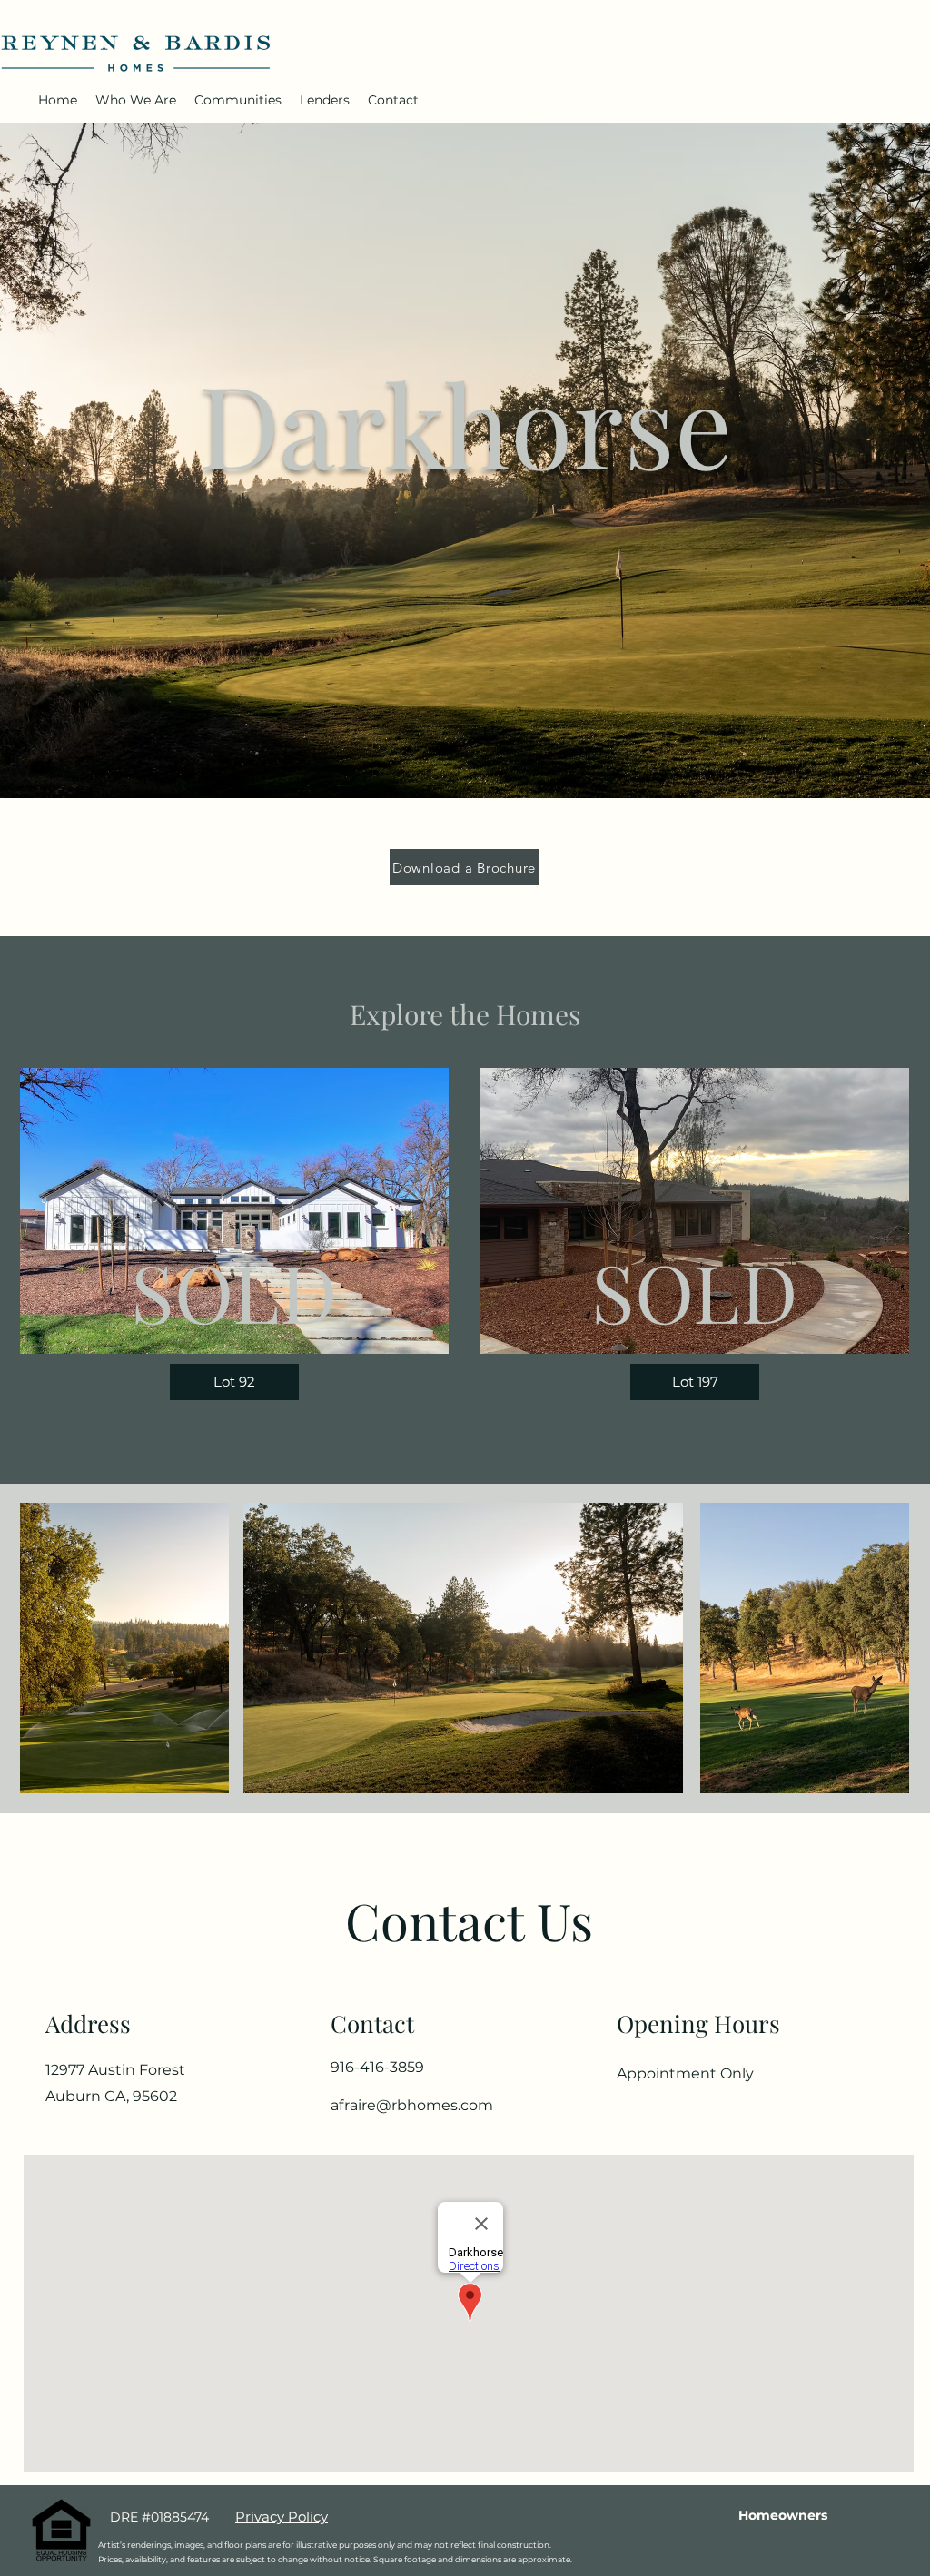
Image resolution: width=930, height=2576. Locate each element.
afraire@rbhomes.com (412, 2105)
